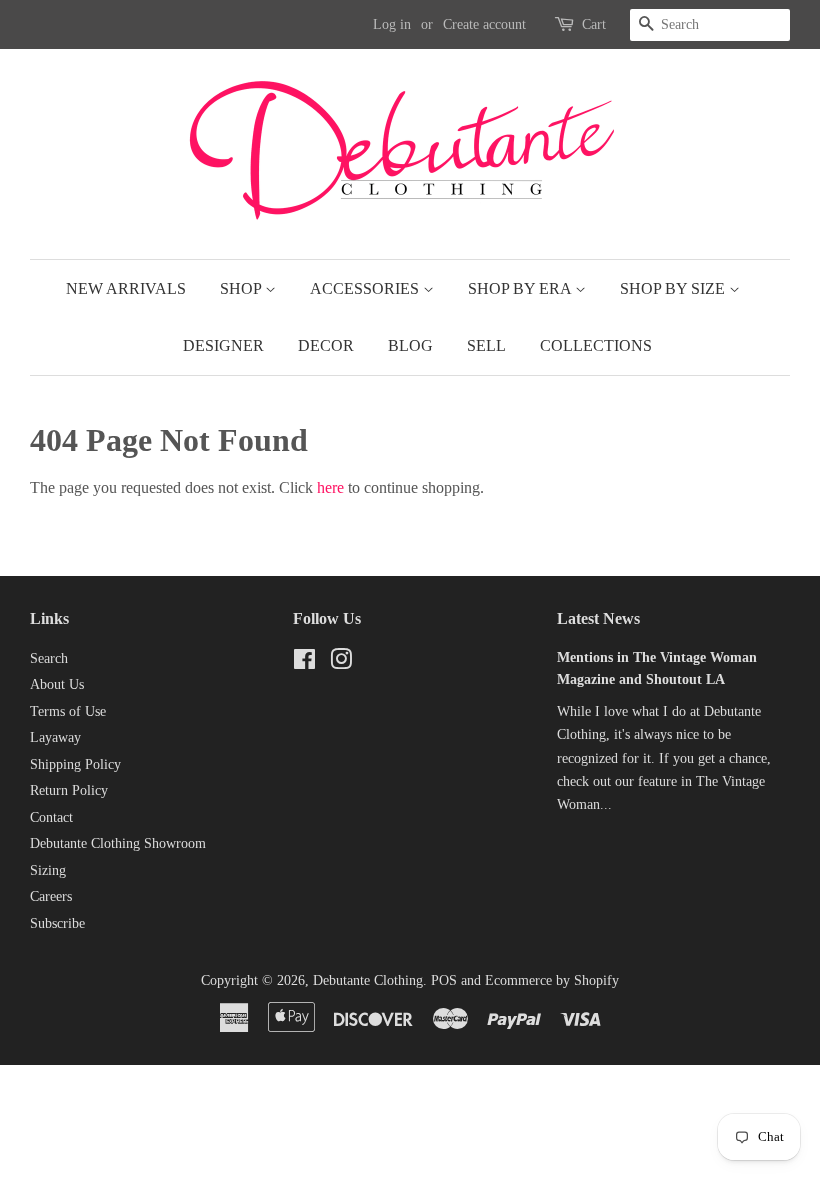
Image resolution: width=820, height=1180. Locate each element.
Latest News (598, 618)
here (330, 487)
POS (444, 980)
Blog (410, 345)
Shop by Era (521, 288)
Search (49, 658)
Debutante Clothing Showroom (118, 843)
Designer (223, 345)
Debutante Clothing (368, 980)
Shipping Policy (75, 764)
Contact (51, 817)
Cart (594, 24)
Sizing (48, 870)
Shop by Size (674, 288)
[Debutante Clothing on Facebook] (304, 663)
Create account (484, 24)
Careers (51, 896)
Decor (326, 345)
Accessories (366, 288)
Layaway (55, 737)
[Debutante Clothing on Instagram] (341, 663)
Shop (242, 288)
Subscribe (57, 923)
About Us (57, 684)
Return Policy (69, 790)
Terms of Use (68, 711)
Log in (392, 24)
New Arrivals (126, 288)
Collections (596, 345)
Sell (486, 345)
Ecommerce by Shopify (552, 980)
